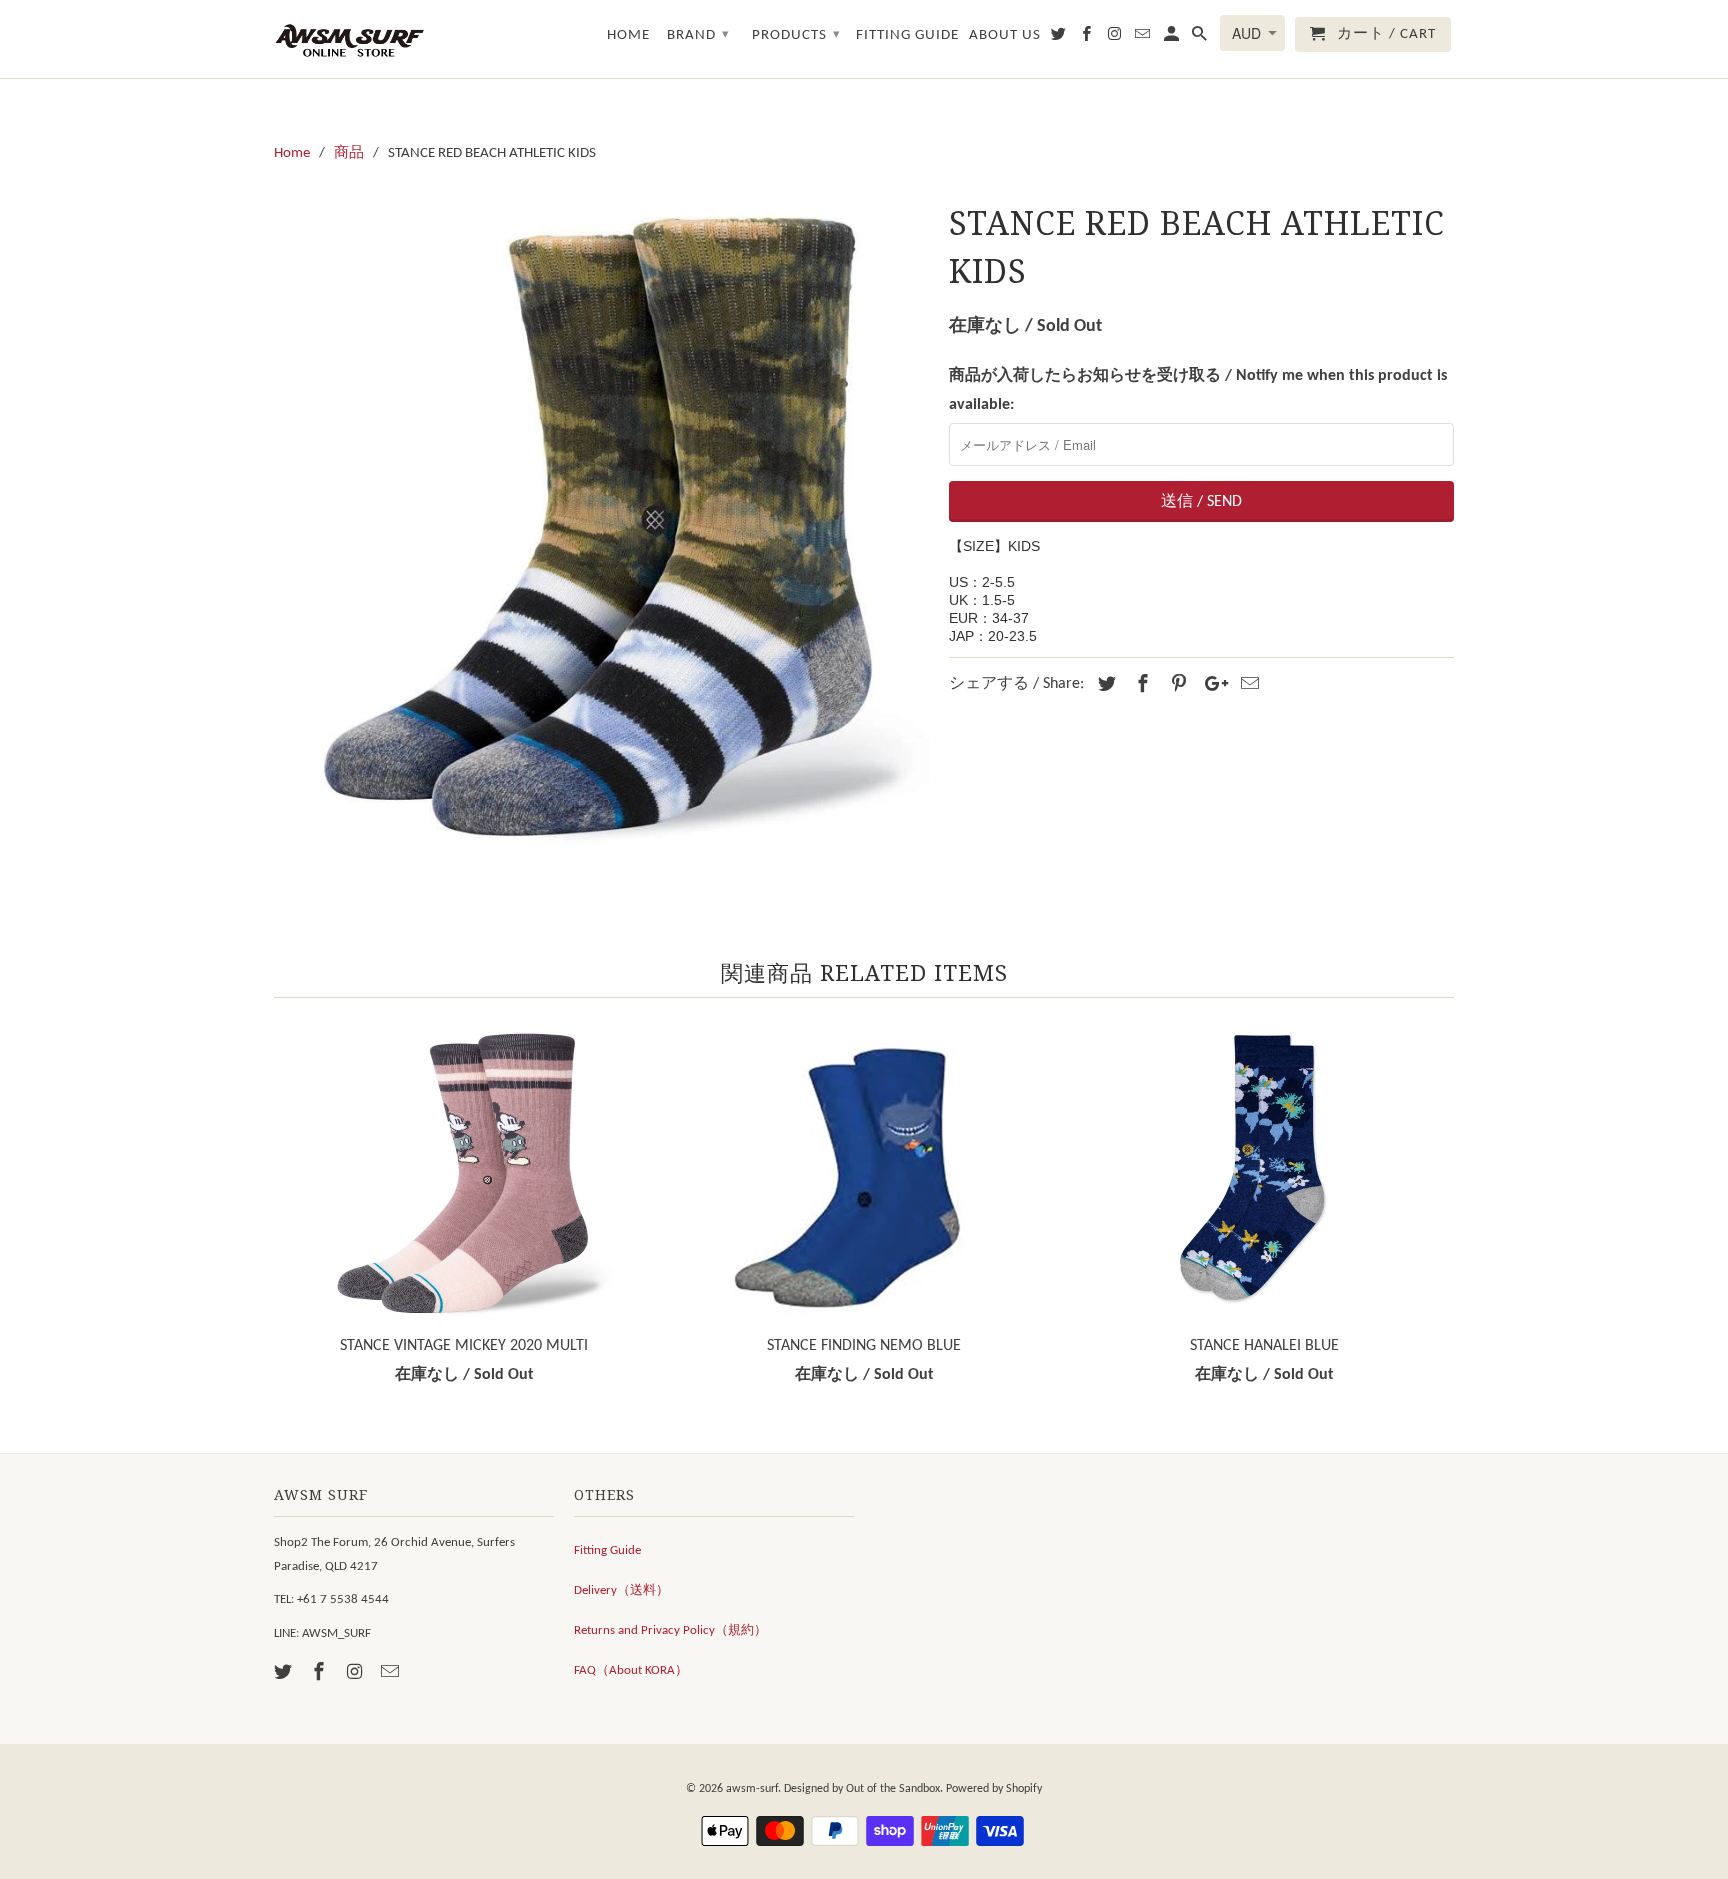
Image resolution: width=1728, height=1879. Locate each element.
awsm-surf (752, 1789)
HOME (628, 35)
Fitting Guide (607, 1550)
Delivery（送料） (621, 1590)
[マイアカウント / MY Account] (1173, 38)
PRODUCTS (796, 35)
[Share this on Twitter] (1104, 685)
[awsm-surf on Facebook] (321, 1673)
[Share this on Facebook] (1140, 685)
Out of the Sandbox (893, 1789)
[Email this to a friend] (1247, 685)
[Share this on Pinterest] (1176, 685)
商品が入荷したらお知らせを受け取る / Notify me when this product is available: (1198, 390)
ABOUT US (1005, 35)
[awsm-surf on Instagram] (357, 1673)
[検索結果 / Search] (1201, 38)
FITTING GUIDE (907, 35)
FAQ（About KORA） (631, 1670)
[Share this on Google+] (1211, 685)
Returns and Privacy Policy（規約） (670, 1630)
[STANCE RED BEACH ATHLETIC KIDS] (601, 523)
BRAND (698, 35)
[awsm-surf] (349, 39)
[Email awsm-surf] (392, 1673)
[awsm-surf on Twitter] (285, 1673)
